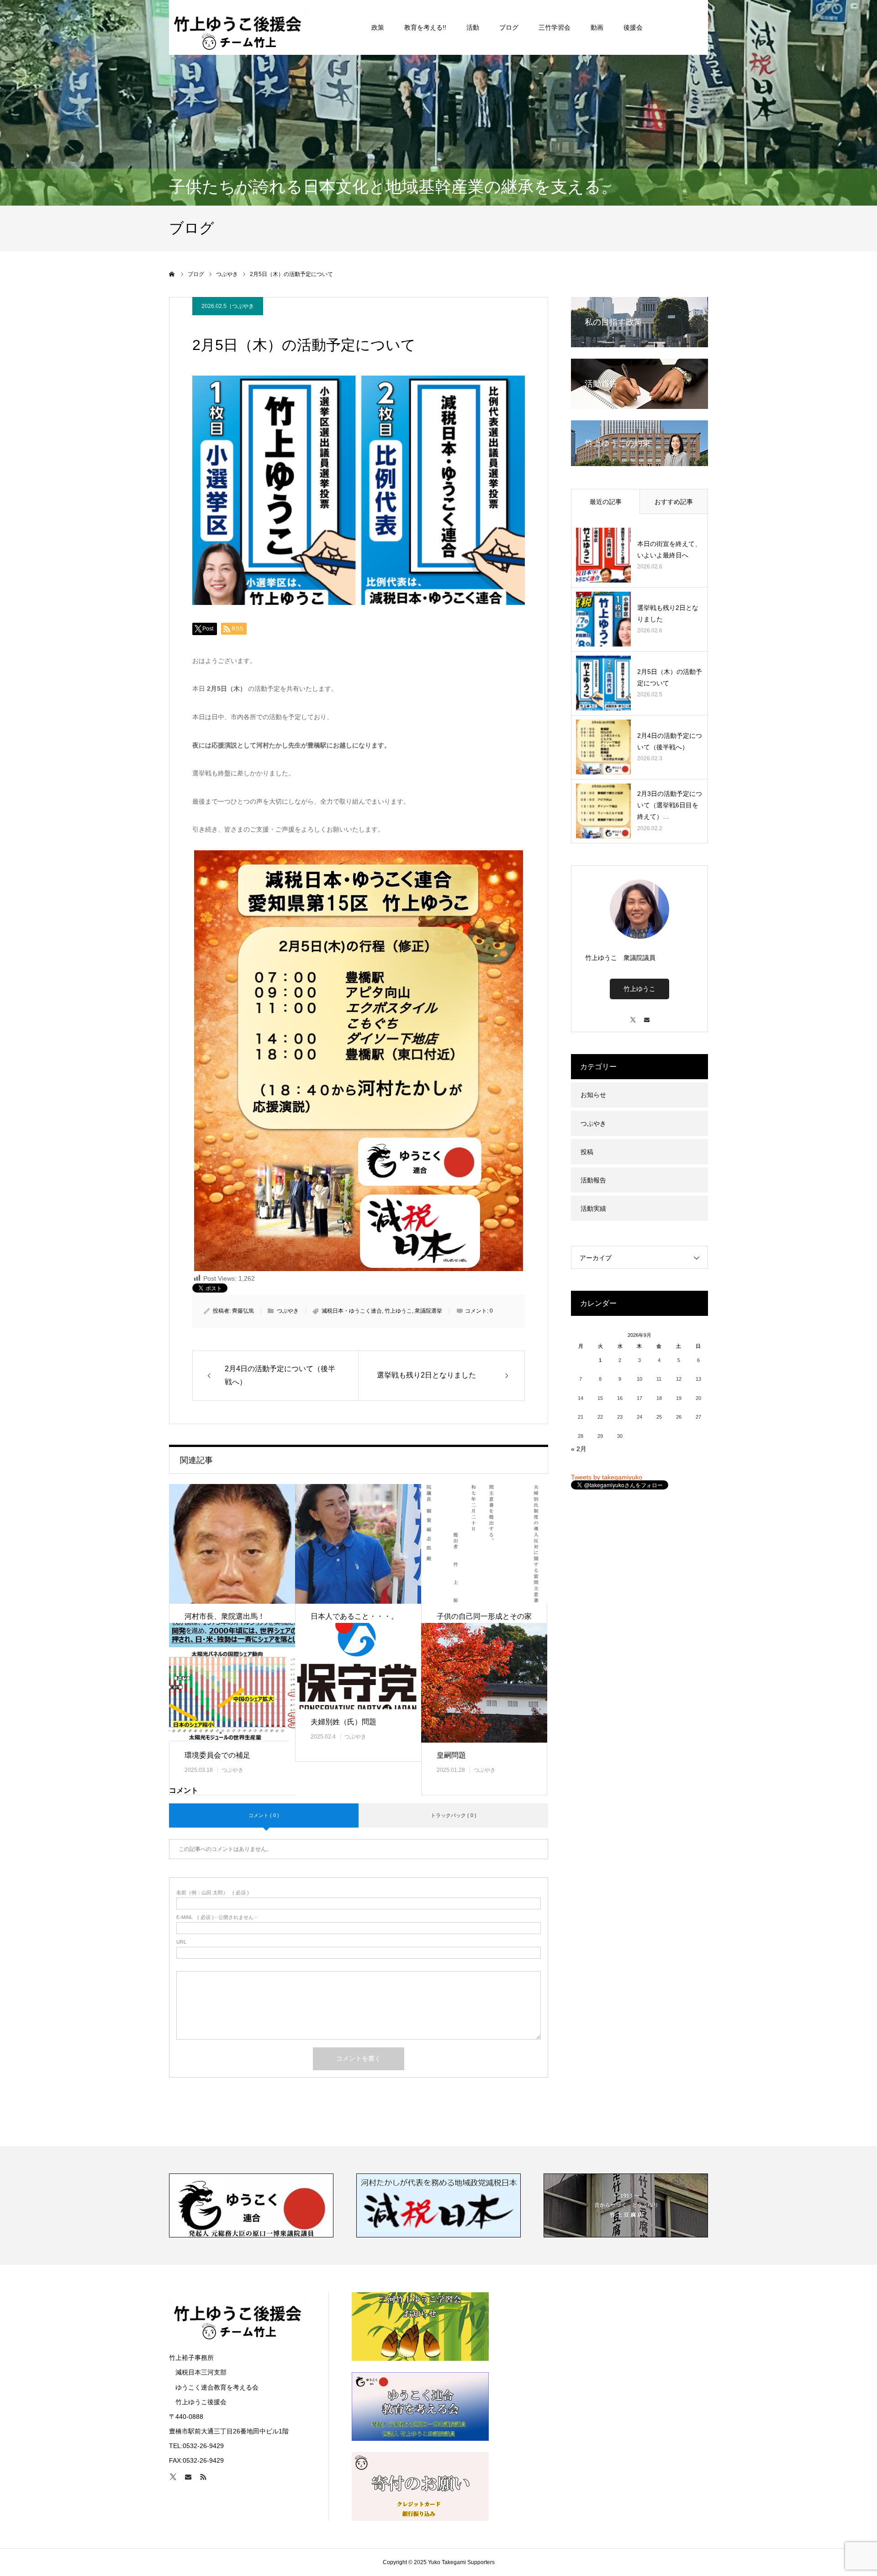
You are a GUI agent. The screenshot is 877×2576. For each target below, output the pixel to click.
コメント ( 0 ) (264, 1815)
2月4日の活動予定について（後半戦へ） (670, 741)
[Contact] (646, 1015)
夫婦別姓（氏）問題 (343, 1722)
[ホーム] (172, 274)
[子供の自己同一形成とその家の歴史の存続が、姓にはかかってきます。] (484, 1544)
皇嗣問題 (451, 1755)
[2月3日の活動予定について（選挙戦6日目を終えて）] (603, 811)
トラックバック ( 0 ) (454, 1815)
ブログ (509, 27)
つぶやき (243, 306)
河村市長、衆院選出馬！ (225, 1616)
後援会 (633, 27)
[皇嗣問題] (484, 1683)
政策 (378, 27)
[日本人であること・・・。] (358, 1544)
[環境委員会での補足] (232, 1683)
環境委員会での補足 (217, 1755)
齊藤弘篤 (243, 1311)
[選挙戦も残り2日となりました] (603, 619)
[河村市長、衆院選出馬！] (232, 1544)
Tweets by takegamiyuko (607, 1477)
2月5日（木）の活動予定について (670, 677)
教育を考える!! (425, 27)
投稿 (587, 1152)
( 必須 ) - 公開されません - (217, 1917)
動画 (597, 27)
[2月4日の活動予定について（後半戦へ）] (603, 747)
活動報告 (593, 1180)
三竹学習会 (555, 27)
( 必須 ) (213, 1893)
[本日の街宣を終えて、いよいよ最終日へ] (603, 555)
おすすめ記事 (674, 502)
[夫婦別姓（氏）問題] (358, 1666)
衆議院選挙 (428, 1311)
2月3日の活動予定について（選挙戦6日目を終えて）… (670, 805)
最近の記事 (606, 502)
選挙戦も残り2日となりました (668, 613)
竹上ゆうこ (398, 1311)
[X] (633, 1015)
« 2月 (579, 1449)
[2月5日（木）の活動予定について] (603, 683)
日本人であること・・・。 (354, 1616)
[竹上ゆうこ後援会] (238, 27)
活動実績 (593, 1208)
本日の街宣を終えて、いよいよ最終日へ (669, 549)
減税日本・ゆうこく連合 (352, 1311)
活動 (473, 27)
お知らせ (593, 1095)
